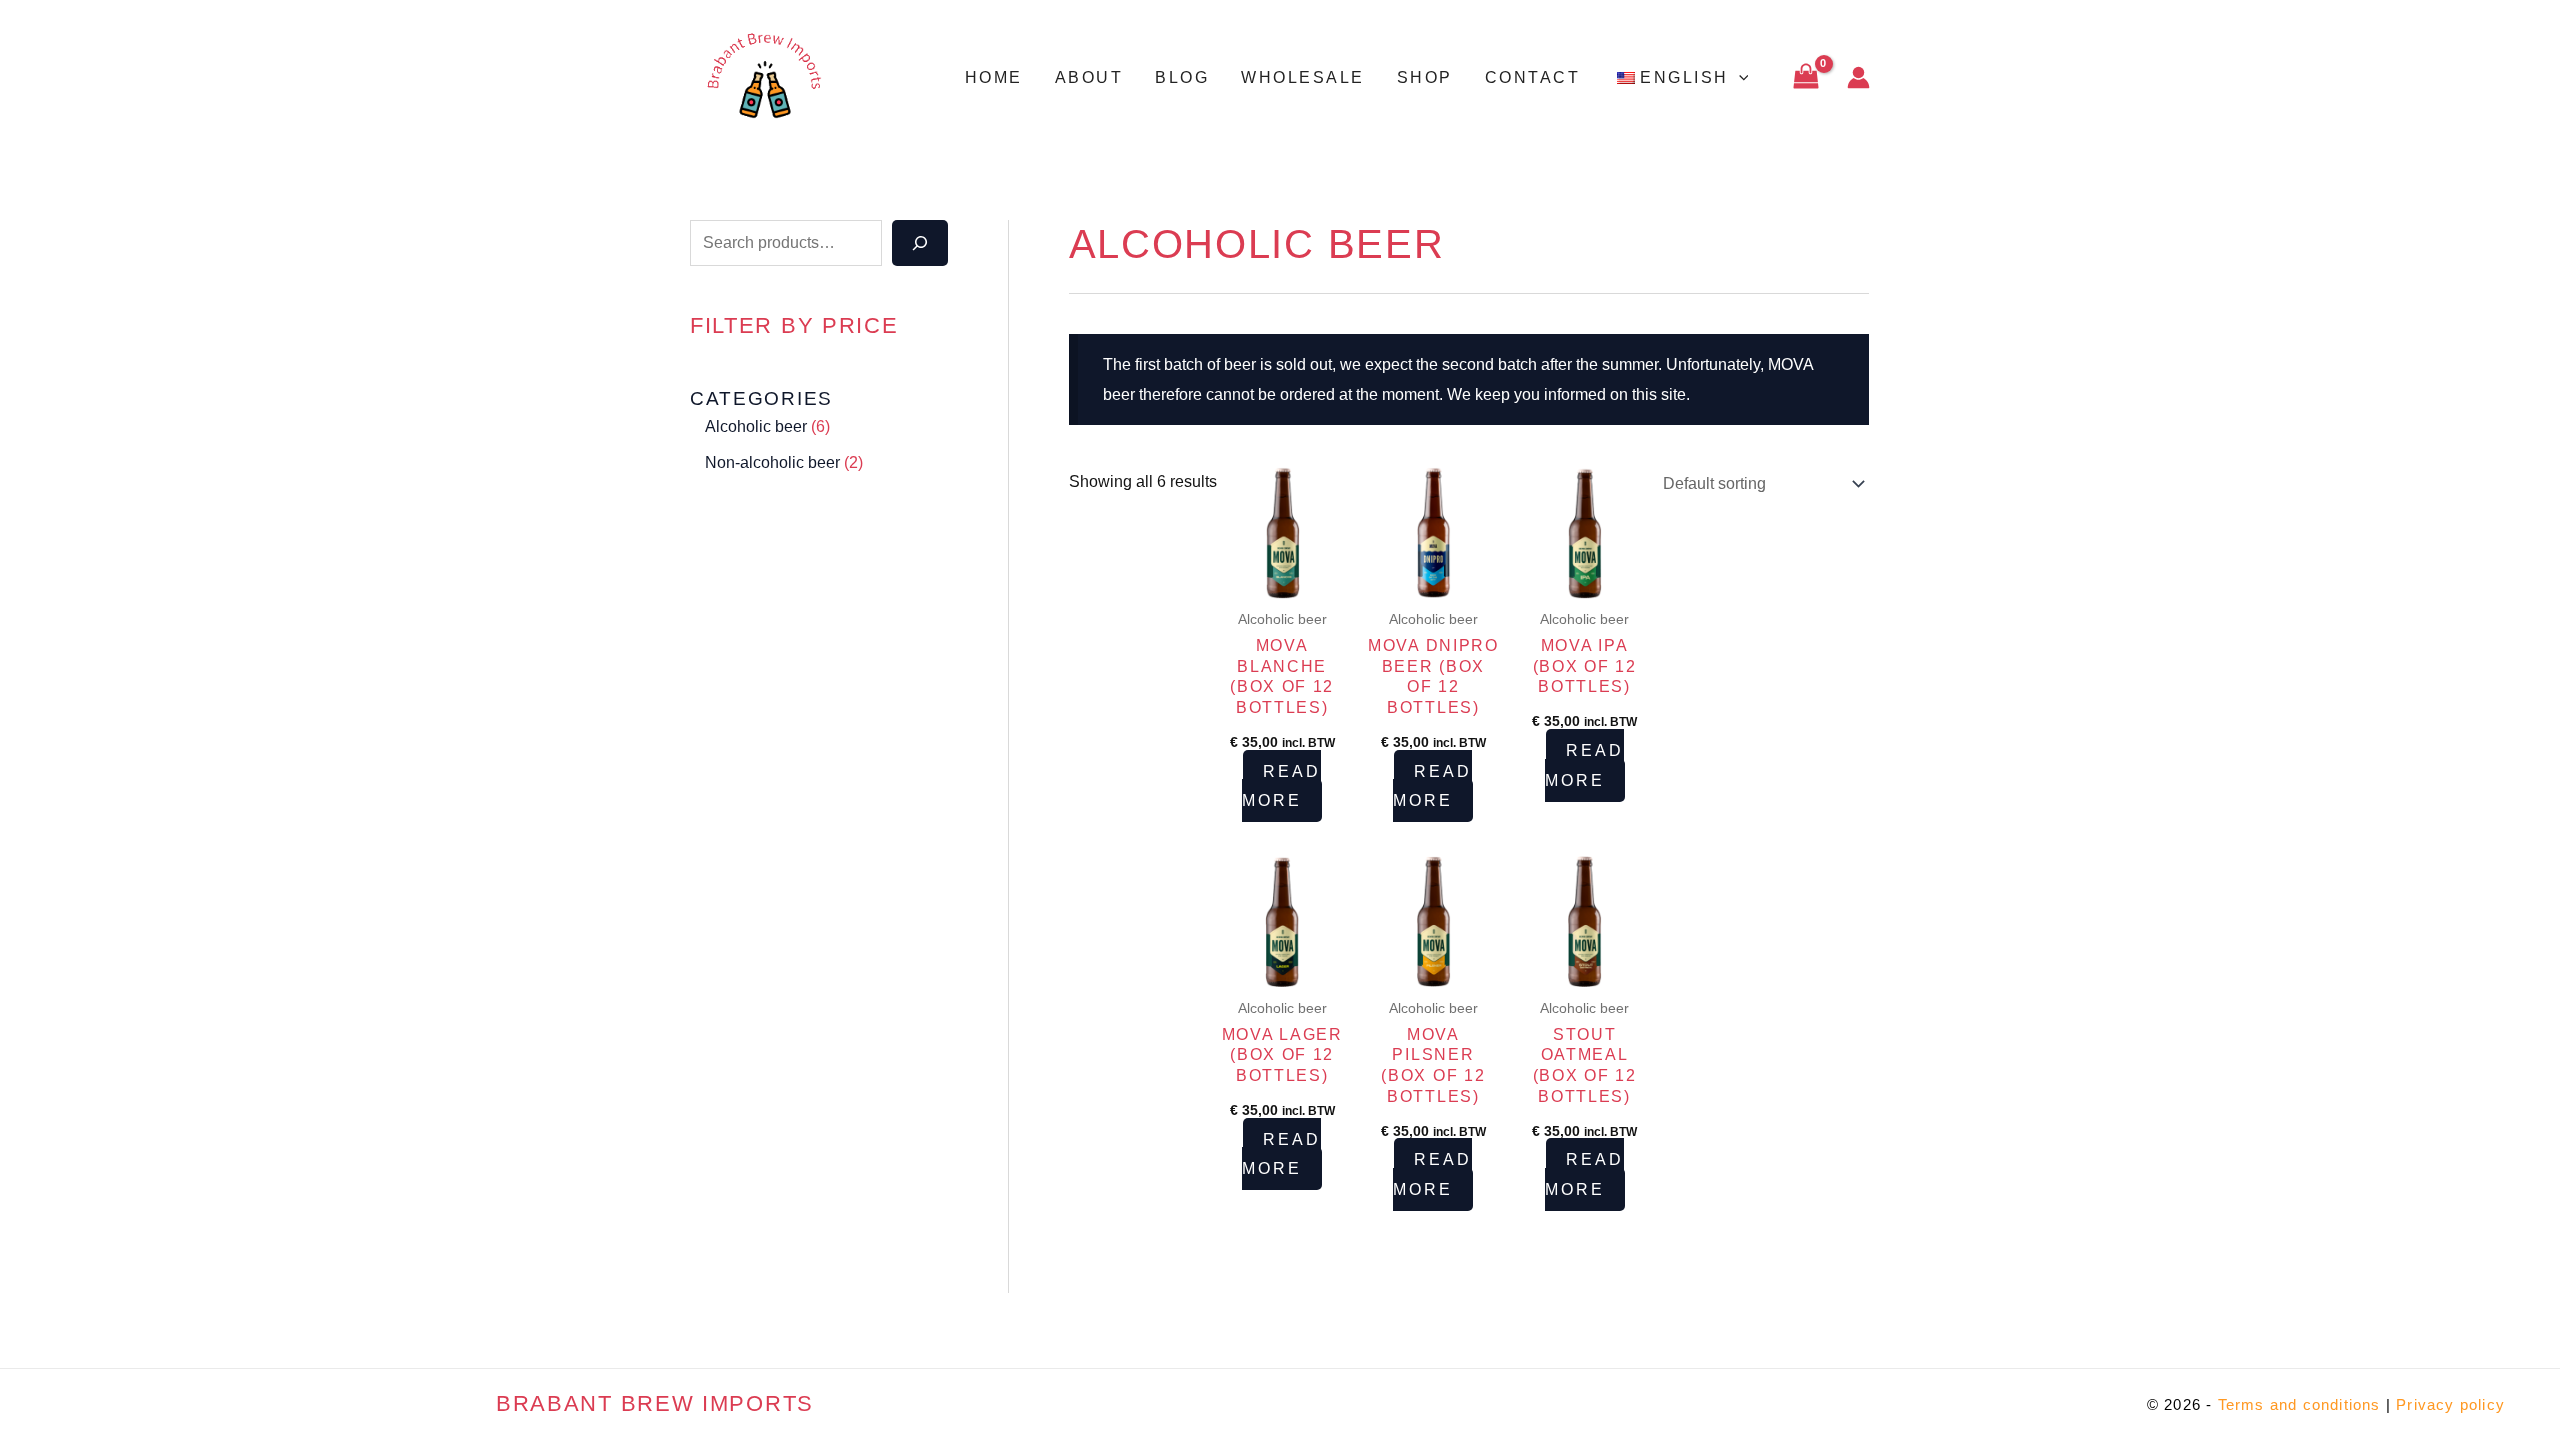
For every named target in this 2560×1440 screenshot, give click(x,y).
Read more (1281, 786)
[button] (1739, 78)
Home (994, 77)
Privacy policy (2450, 1404)
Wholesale (1303, 77)
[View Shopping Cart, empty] (1805, 77)
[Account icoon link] (1858, 77)
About (1089, 77)
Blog (1182, 77)
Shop (1425, 77)
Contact (1533, 77)
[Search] (920, 243)
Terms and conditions (2299, 1404)
